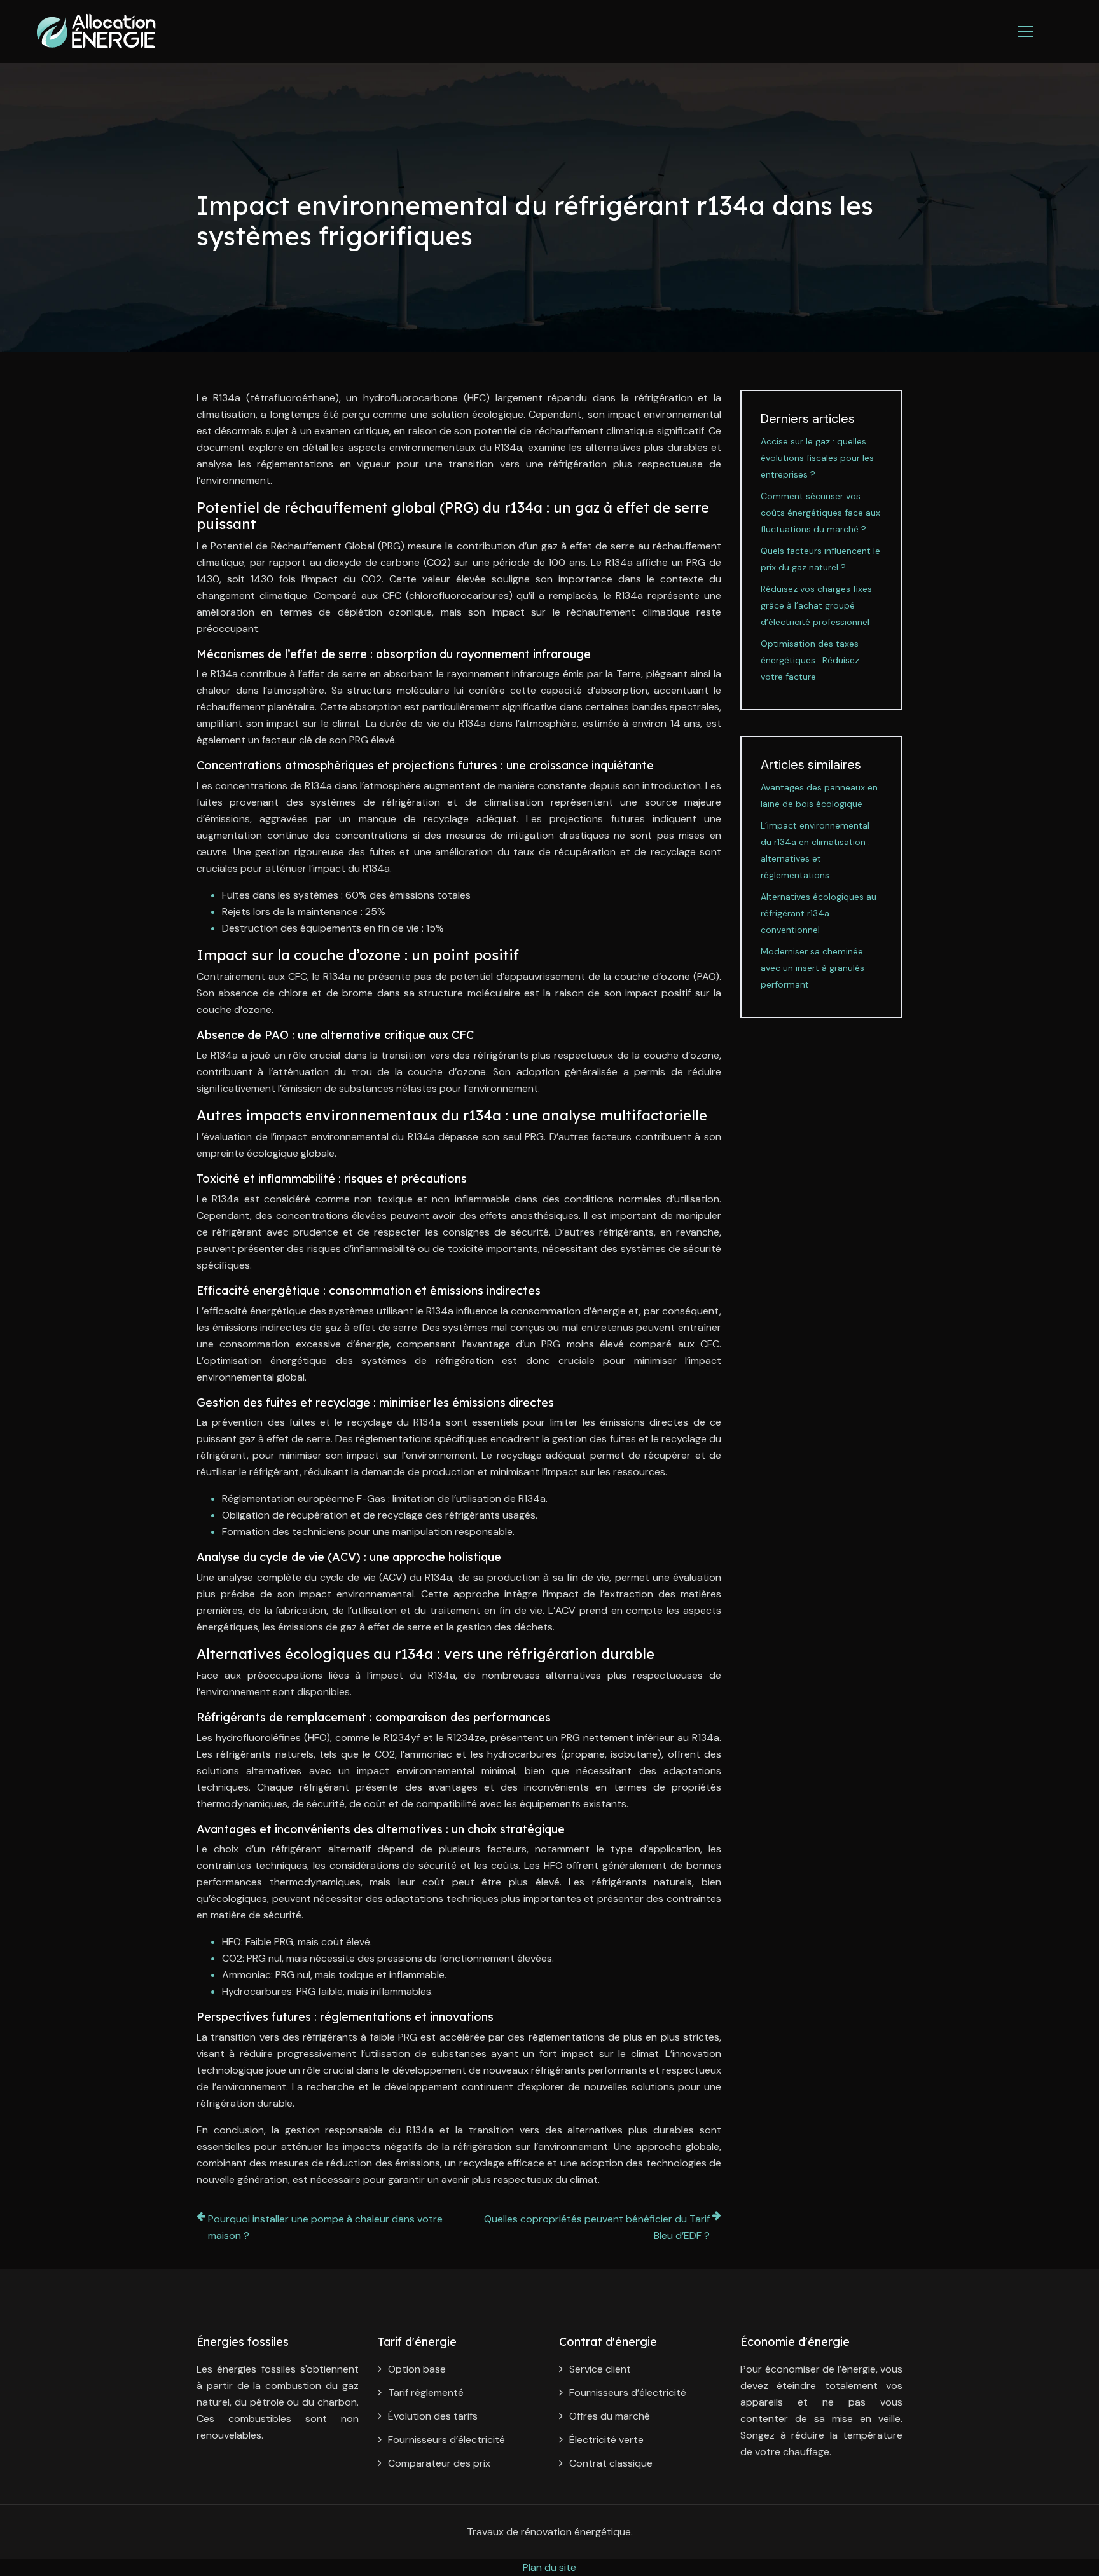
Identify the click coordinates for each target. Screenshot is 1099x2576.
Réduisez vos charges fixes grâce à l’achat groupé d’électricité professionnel (816, 605)
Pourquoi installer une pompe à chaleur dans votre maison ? (325, 2227)
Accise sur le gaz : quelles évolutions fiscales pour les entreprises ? (817, 458)
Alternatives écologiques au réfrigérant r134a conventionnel (819, 913)
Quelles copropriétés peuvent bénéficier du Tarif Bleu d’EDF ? (597, 2227)
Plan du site (549, 2567)
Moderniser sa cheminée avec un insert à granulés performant (812, 968)
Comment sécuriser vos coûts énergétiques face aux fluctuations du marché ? (820, 513)
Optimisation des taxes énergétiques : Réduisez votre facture (810, 660)
